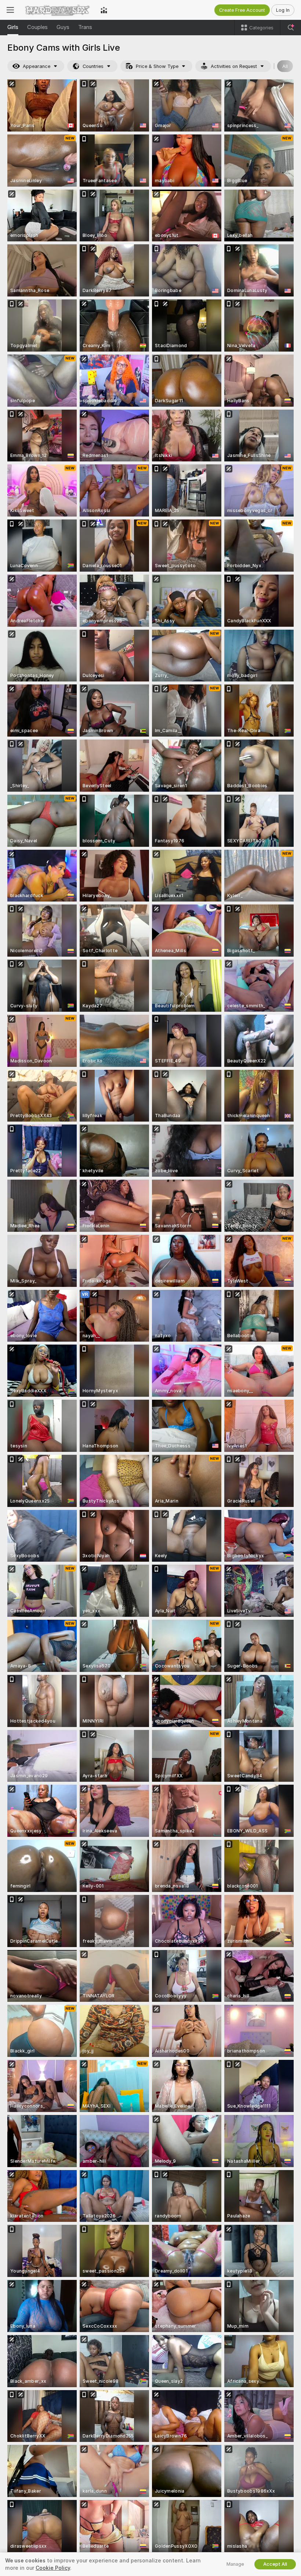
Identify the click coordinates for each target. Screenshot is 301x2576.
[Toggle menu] (10, 10)
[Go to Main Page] (57, 10)
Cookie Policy (53, 2568)
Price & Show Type (157, 66)
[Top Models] (104, 10)
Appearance (37, 66)
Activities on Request (234, 66)
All (285, 66)
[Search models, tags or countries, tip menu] (291, 28)
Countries (93, 66)
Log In (283, 10)
